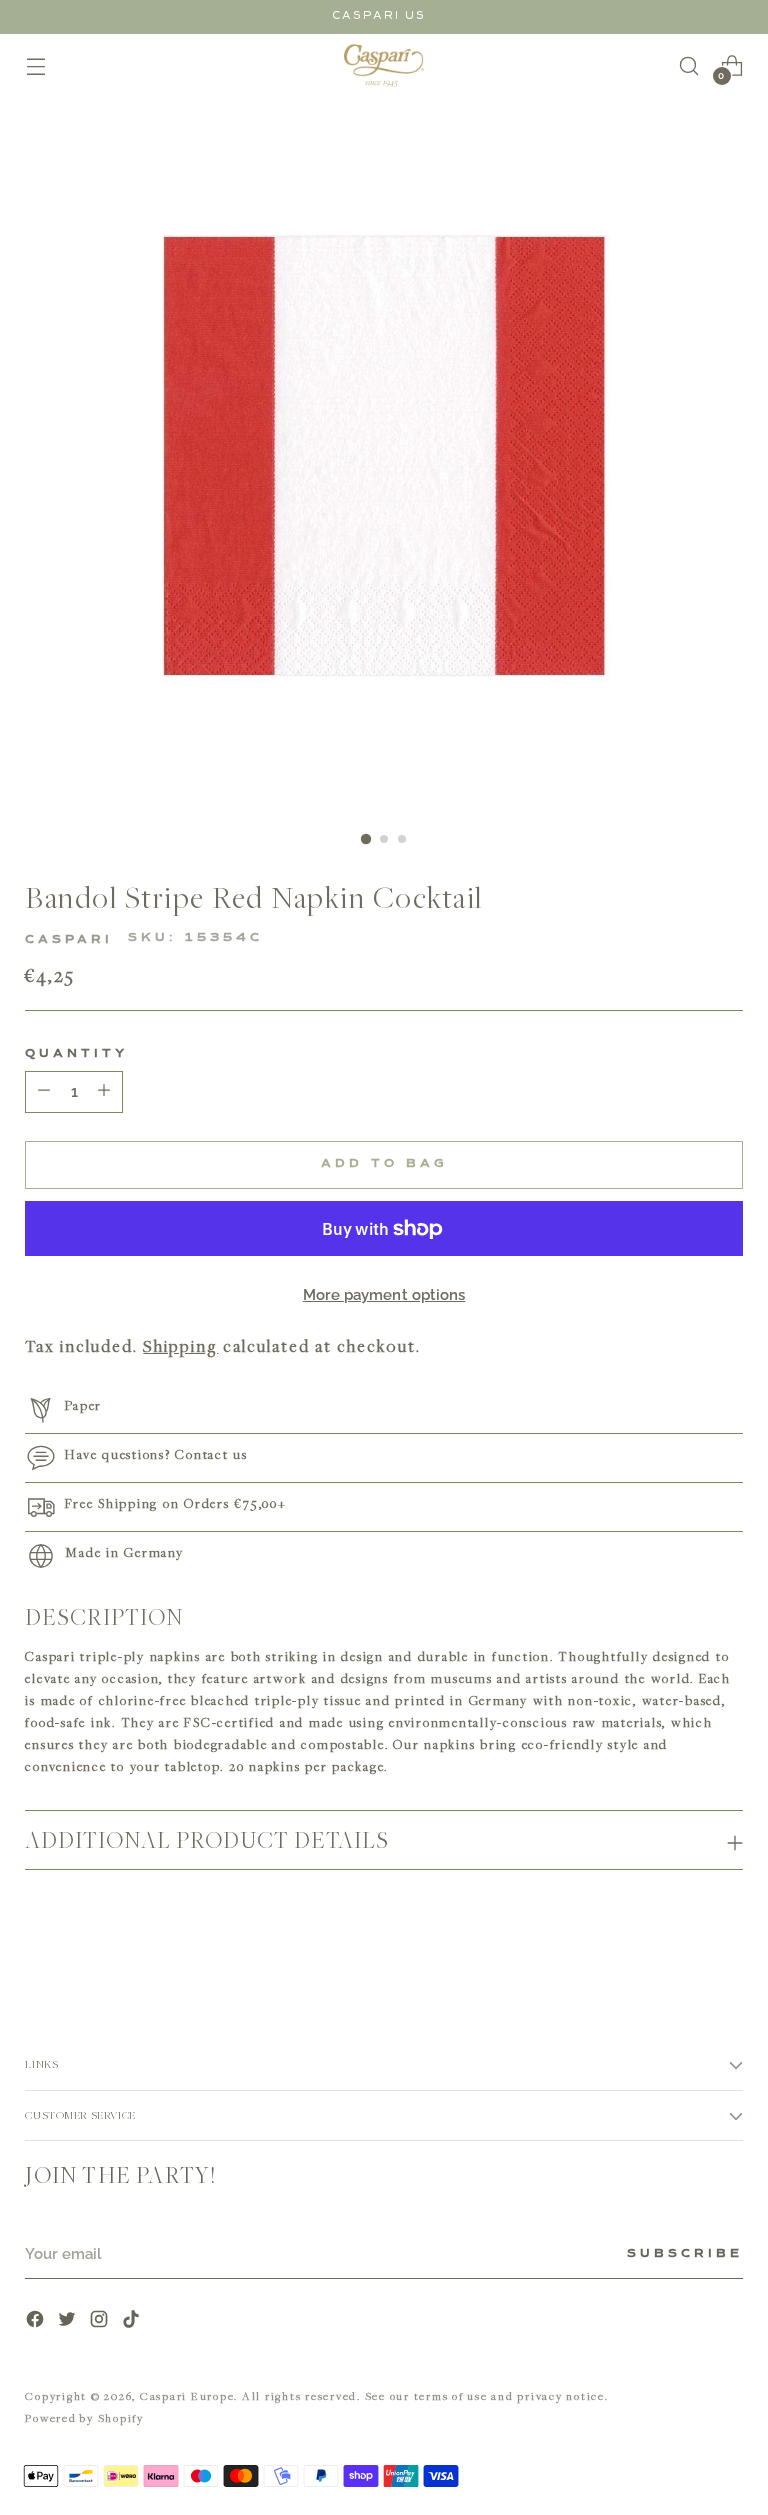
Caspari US (379, 15)
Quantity (76, 1054)
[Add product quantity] (44, 1092)
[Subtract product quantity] (104, 1092)
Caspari (69, 940)
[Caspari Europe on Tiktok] (133, 2321)
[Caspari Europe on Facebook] (37, 2321)
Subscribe (685, 2254)
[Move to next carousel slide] (726, 1939)
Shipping (180, 1346)
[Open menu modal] (35, 65)
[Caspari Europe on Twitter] (69, 2321)
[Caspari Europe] (384, 65)
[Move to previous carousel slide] (680, 1940)
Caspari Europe (187, 2395)
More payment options (384, 1295)
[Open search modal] (689, 65)
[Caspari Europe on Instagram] (101, 2321)
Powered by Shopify (84, 2417)
